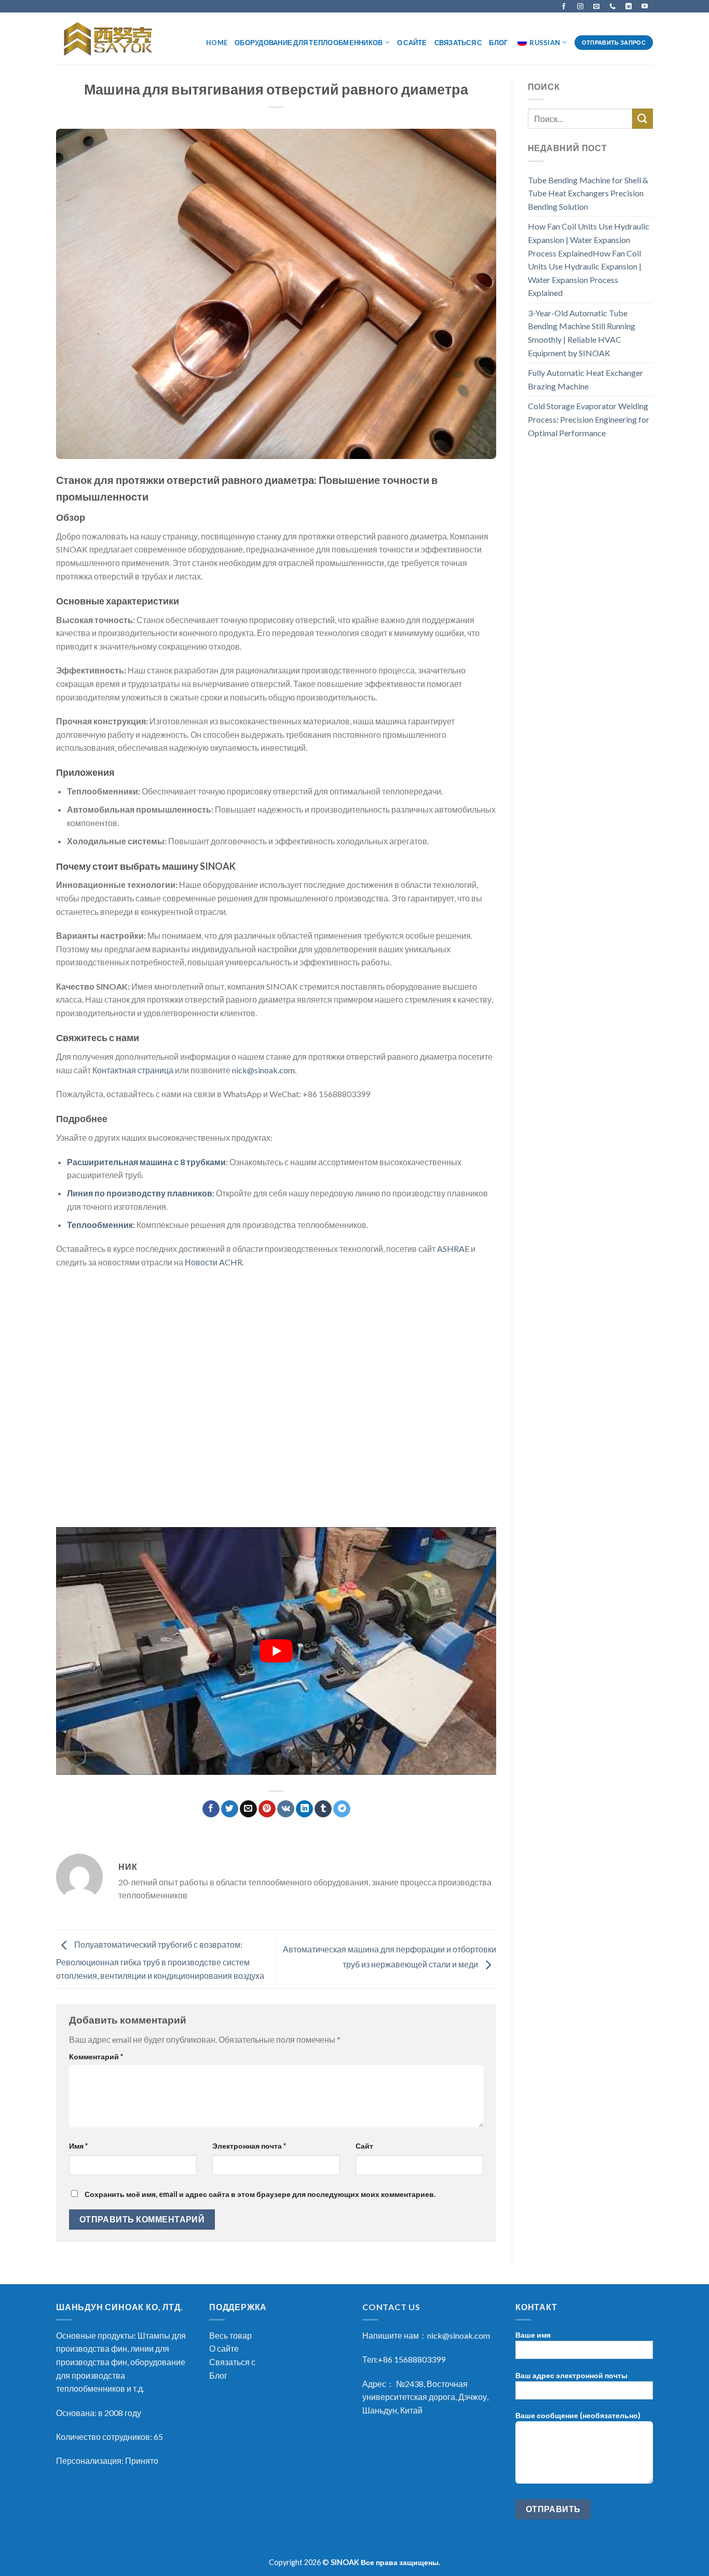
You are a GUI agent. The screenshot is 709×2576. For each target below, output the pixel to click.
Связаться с (458, 43)
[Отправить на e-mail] (596, 6)
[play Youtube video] (276, 1651)
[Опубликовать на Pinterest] (267, 1809)
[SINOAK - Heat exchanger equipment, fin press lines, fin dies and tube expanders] (111, 39)
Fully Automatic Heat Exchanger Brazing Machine (585, 379)
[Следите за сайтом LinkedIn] (629, 6)
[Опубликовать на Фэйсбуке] (211, 1809)
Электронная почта (249, 2146)
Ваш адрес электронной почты (571, 2375)
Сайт (364, 2146)
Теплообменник (100, 1225)
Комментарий (96, 2056)
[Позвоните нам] (612, 6)
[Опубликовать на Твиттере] (230, 1809)
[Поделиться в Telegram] (342, 1809)
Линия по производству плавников (140, 1193)
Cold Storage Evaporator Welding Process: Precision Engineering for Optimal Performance (589, 419)
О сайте (412, 43)
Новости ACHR (214, 1262)
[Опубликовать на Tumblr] (323, 1809)
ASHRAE (453, 1249)
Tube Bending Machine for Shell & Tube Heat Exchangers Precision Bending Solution (588, 193)
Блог (498, 43)
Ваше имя (533, 2335)
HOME (217, 43)
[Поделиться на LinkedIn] (304, 1809)
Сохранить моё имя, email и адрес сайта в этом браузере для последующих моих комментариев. (260, 2194)
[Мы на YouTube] (645, 6)
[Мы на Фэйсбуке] (564, 6)
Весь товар (230, 2335)
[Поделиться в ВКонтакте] (286, 1809)
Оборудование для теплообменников (309, 43)
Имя (78, 2146)
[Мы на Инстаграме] (580, 6)
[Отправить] (643, 119)
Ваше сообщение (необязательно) (578, 2415)
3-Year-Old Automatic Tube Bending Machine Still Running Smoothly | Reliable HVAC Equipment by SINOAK (582, 333)
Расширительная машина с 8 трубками (146, 1162)
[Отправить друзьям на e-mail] (248, 1809)
